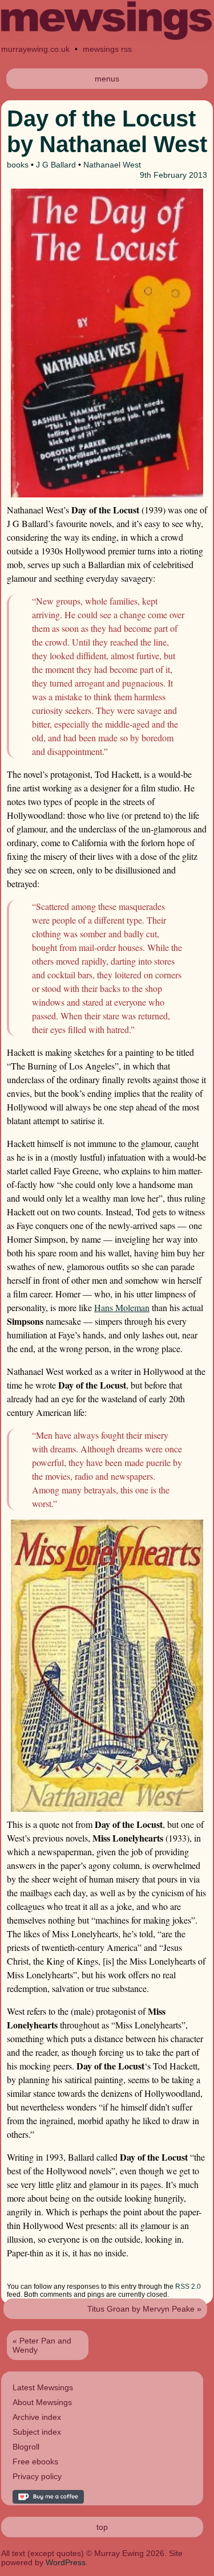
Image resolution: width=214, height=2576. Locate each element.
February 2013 (180, 175)
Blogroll (26, 2447)
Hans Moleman (122, 1307)
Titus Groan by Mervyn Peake (141, 2309)
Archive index (37, 2417)
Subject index (37, 2432)
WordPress (66, 2562)
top (102, 2527)
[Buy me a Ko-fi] (48, 2501)
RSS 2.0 (188, 2287)
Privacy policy (37, 2476)
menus (107, 79)
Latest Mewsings (43, 2387)
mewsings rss (107, 49)
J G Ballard (56, 165)
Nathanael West (112, 165)
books (18, 165)
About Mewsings (42, 2402)
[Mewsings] (107, 38)
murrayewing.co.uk (35, 49)
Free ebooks (35, 2461)
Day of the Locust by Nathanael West (107, 131)
